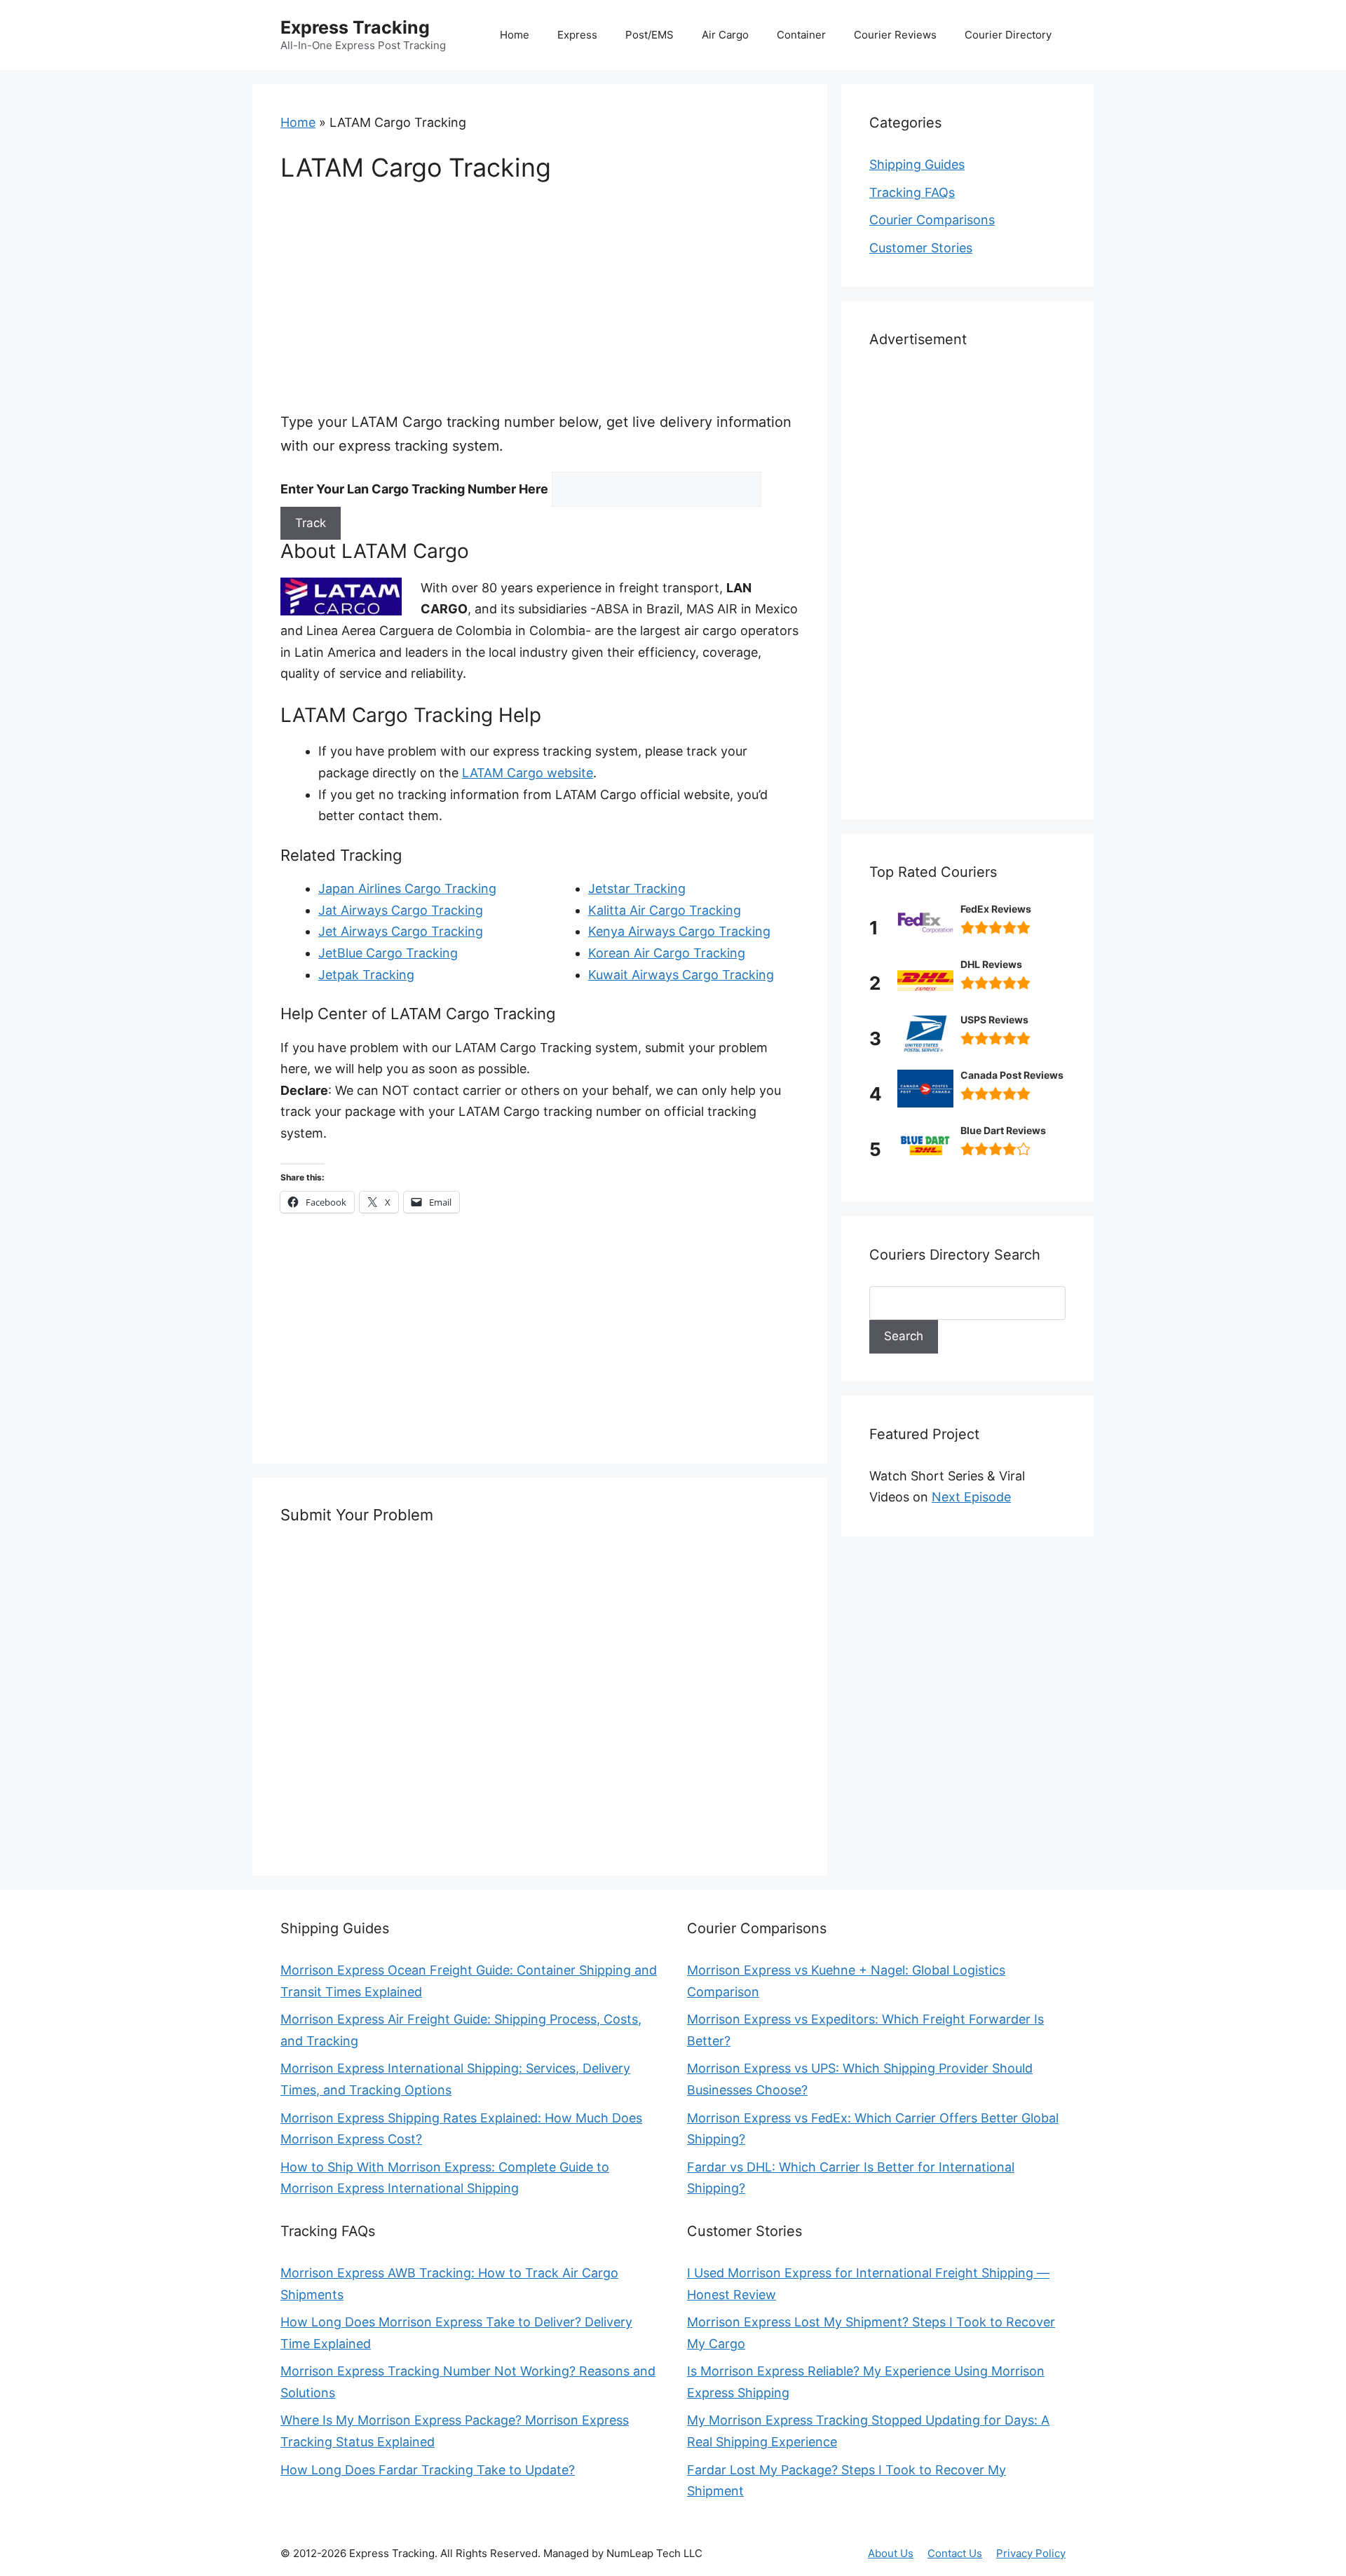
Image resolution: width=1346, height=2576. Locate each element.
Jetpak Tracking (366, 975)
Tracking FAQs (912, 192)
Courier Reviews (895, 35)
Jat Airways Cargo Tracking (401, 910)
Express (577, 35)
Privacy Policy (1031, 2553)
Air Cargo (725, 35)
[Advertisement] (540, 306)
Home (515, 35)
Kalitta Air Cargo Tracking (665, 910)
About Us (891, 2553)
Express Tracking (355, 27)
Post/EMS (650, 35)
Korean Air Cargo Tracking (667, 953)
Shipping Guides (917, 164)
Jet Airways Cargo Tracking (401, 931)
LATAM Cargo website (528, 773)
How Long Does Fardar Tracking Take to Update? (428, 2470)
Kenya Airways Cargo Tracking (679, 931)
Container (801, 35)
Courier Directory (1008, 35)
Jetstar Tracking (637, 888)
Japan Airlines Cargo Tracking (407, 888)
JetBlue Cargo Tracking (388, 953)
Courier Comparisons (932, 220)
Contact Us (955, 2553)
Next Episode (971, 1497)
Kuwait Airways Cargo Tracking (681, 975)
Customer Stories (921, 248)
